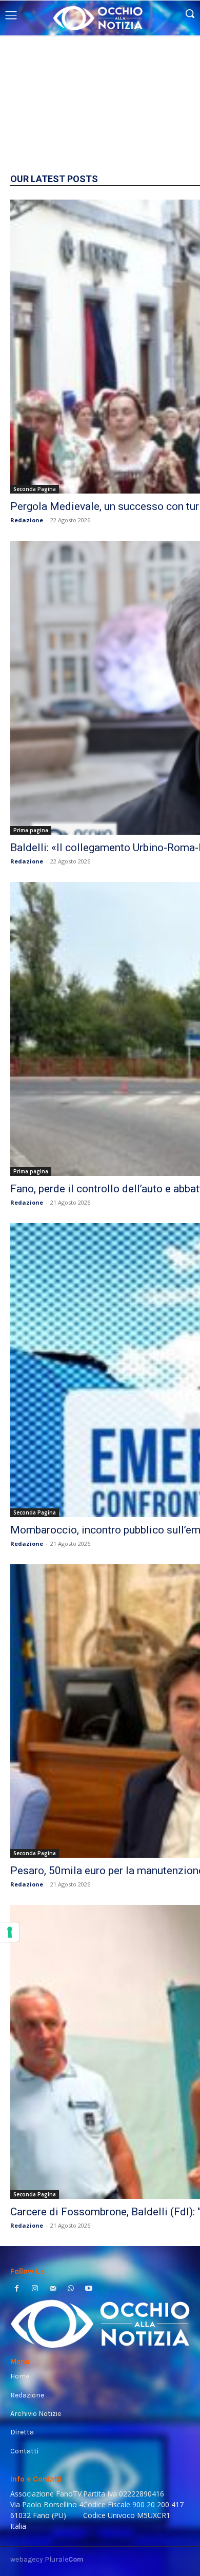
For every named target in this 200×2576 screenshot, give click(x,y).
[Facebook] (17, 2289)
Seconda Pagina (35, 489)
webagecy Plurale (47, 2559)
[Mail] (53, 2289)
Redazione (27, 520)
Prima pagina (31, 830)
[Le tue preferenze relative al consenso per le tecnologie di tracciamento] (10, 1932)
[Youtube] (89, 2289)
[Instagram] (35, 2289)
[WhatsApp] (71, 2289)
